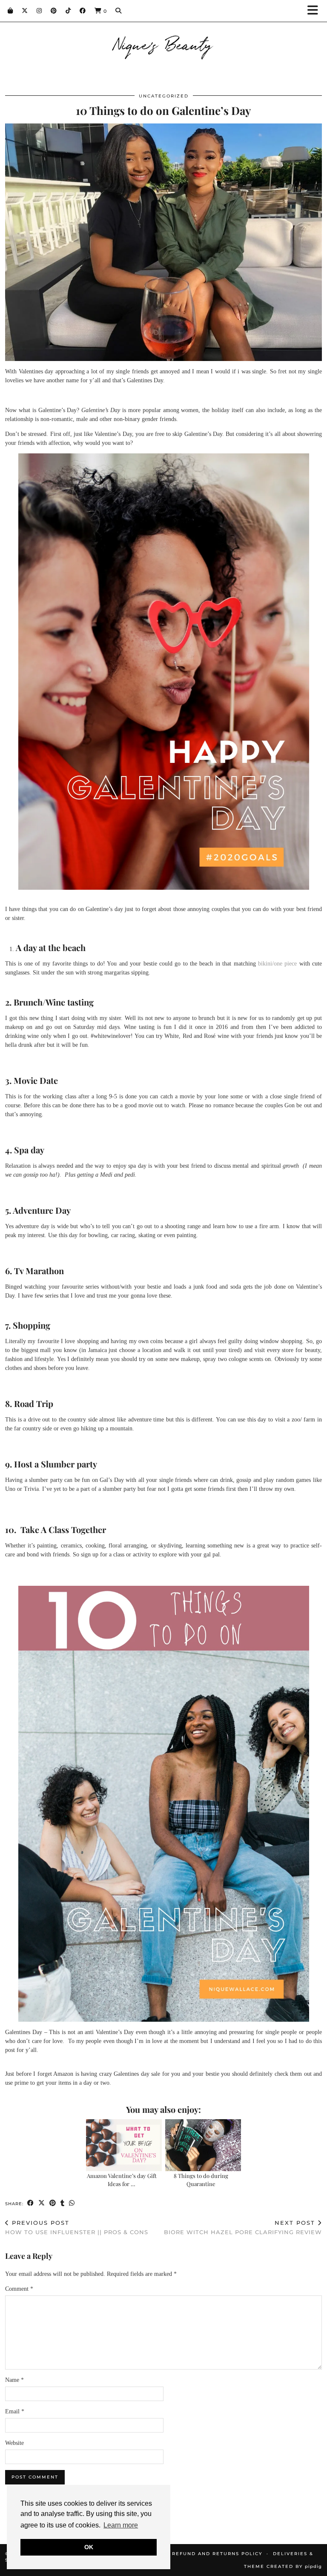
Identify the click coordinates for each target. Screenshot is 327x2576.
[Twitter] (25, 11)
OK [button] (89, 2547)
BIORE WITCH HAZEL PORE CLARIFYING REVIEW (243, 2228)
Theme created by (283, 2566)
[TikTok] (68, 11)
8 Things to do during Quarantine (201, 2179)
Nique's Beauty (164, 43)
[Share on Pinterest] (53, 2203)
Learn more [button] (121, 2525)
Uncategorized (164, 96)
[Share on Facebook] (31, 2203)
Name (14, 2380)
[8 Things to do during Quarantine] (203, 2145)
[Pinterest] (54, 11)
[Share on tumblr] (63, 2203)
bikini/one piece (277, 964)
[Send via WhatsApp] (72, 2203)
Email (15, 2411)
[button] (316, 11)
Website (14, 2443)
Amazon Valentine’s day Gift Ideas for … (122, 2179)
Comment (19, 2289)
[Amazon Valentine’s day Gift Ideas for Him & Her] (124, 2145)
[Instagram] (39, 11)
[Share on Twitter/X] (42, 2203)
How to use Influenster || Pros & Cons (77, 2228)
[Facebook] (83, 11)
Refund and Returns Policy (217, 2554)
